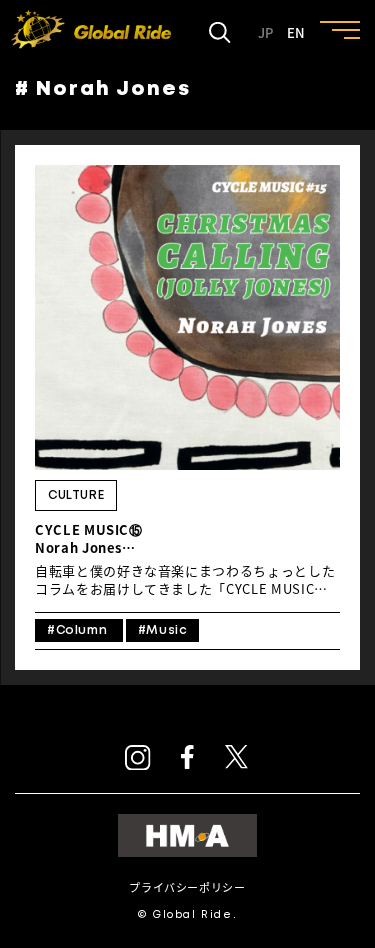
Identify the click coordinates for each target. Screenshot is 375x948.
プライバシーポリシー (187, 887)
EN (296, 33)
